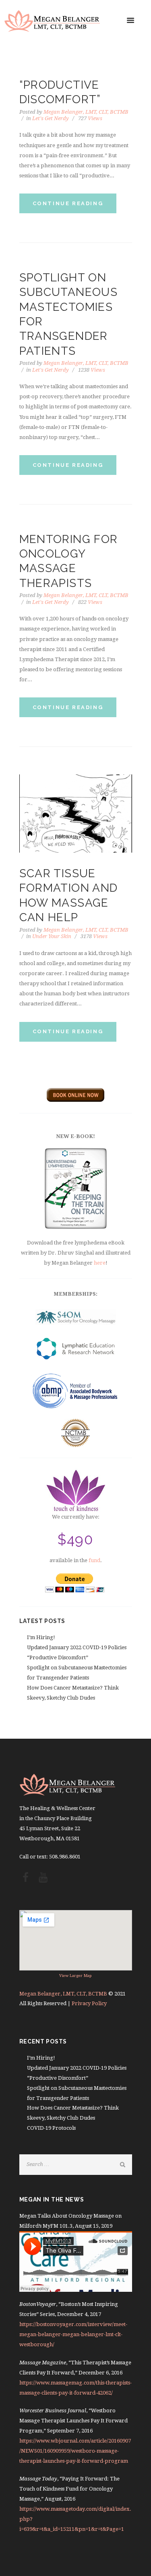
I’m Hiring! (41, 1637)
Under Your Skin (52, 936)
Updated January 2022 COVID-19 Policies (77, 1647)
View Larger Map (75, 1976)
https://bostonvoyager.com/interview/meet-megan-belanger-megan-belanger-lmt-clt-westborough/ (73, 2334)
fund (94, 1560)
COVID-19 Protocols (51, 2128)
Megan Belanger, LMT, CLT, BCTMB (86, 112)
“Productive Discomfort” (58, 1657)
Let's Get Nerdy (51, 118)
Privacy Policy (89, 2003)
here (100, 1263)
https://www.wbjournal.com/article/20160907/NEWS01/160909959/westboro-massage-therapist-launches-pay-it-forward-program (75, 2451)
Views (90, 118)
